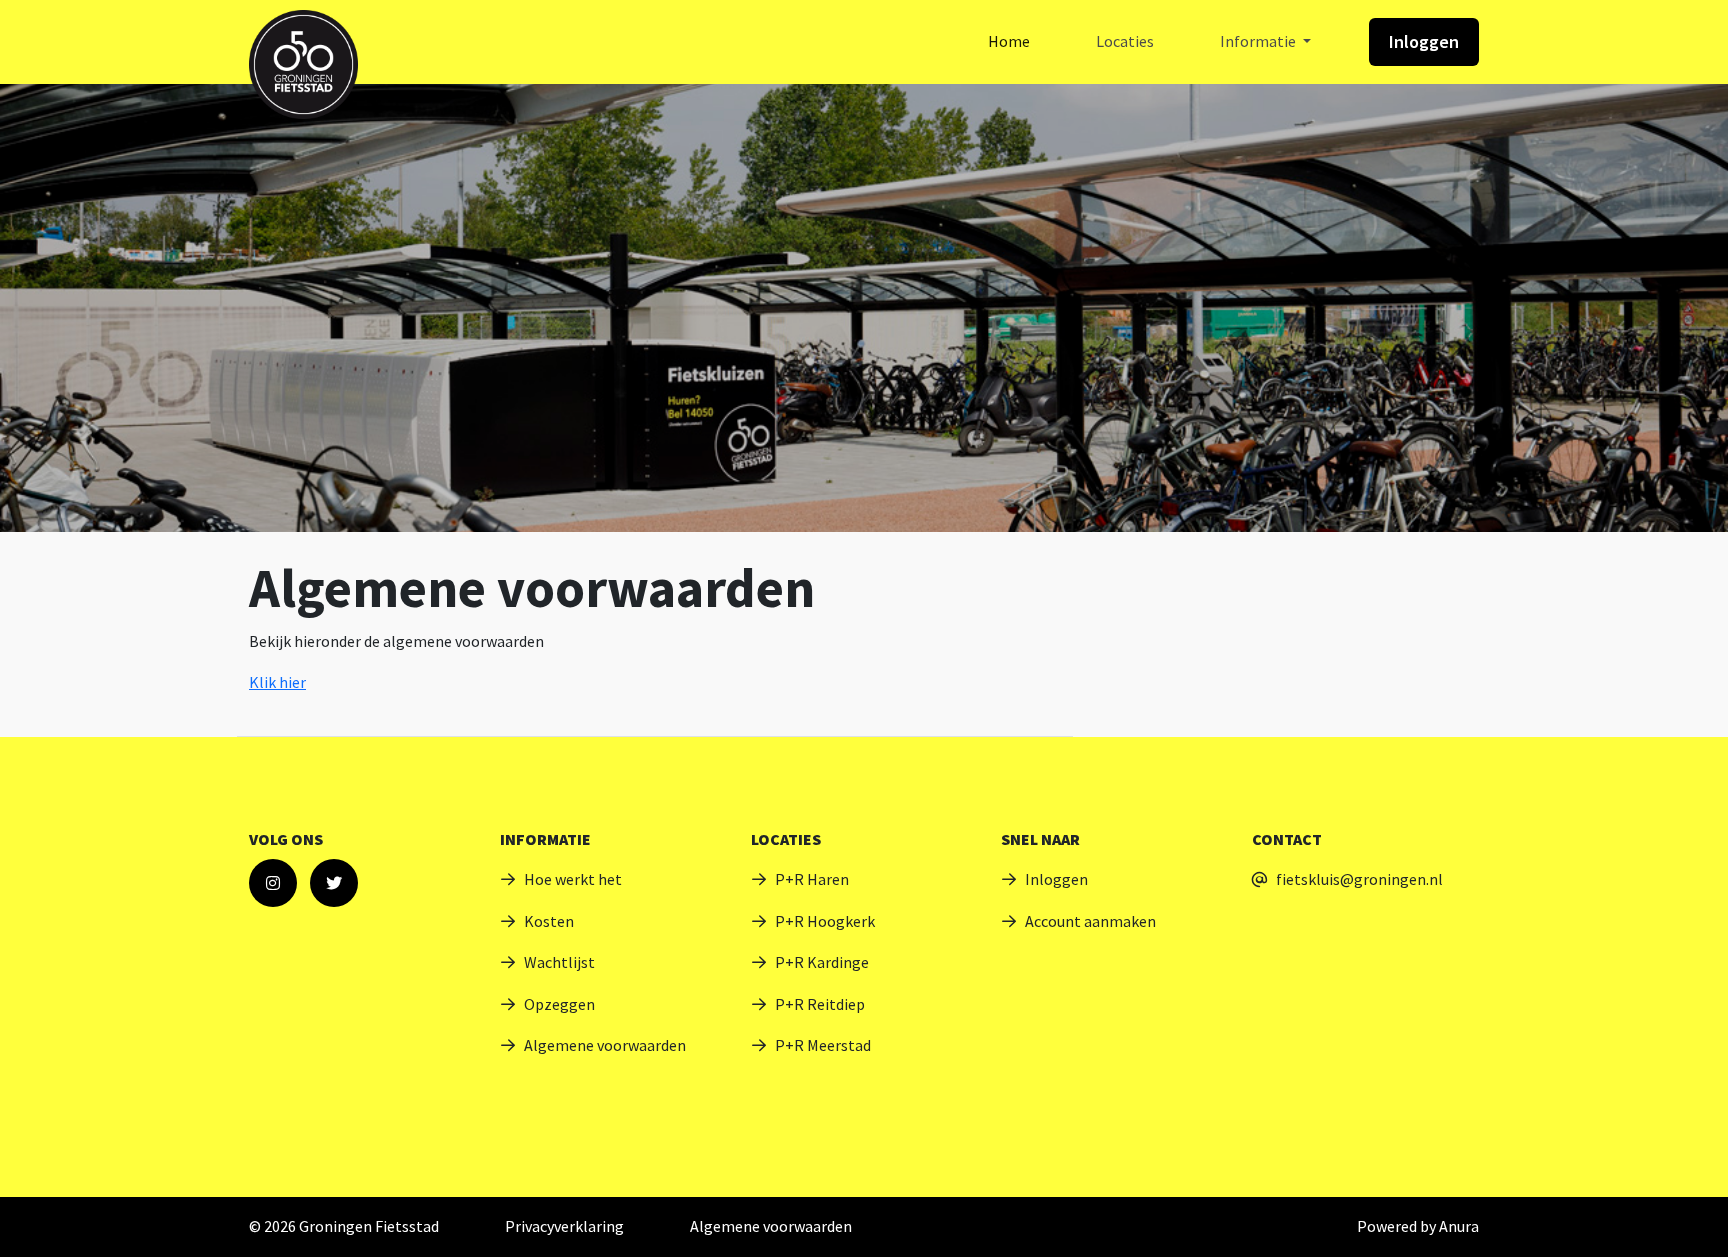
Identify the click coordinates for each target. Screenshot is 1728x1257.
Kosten (549, 921)
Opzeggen (559, 1004)
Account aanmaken (1090, 921)
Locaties (1125, 41)
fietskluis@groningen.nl (1359, 879)
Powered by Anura (1418, 1226)
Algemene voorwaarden (605, 1045)
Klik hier (277, 682)
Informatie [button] (1259, 41)
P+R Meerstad (823, 1045)
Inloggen (1424, 41)
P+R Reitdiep (820, 1004)
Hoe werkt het (573, 879)
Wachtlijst (559, 962)
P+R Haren (812, 879)
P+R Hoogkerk (825, 921)
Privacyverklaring (564, 1226)
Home (1009, 41)
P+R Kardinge (822, 962)
